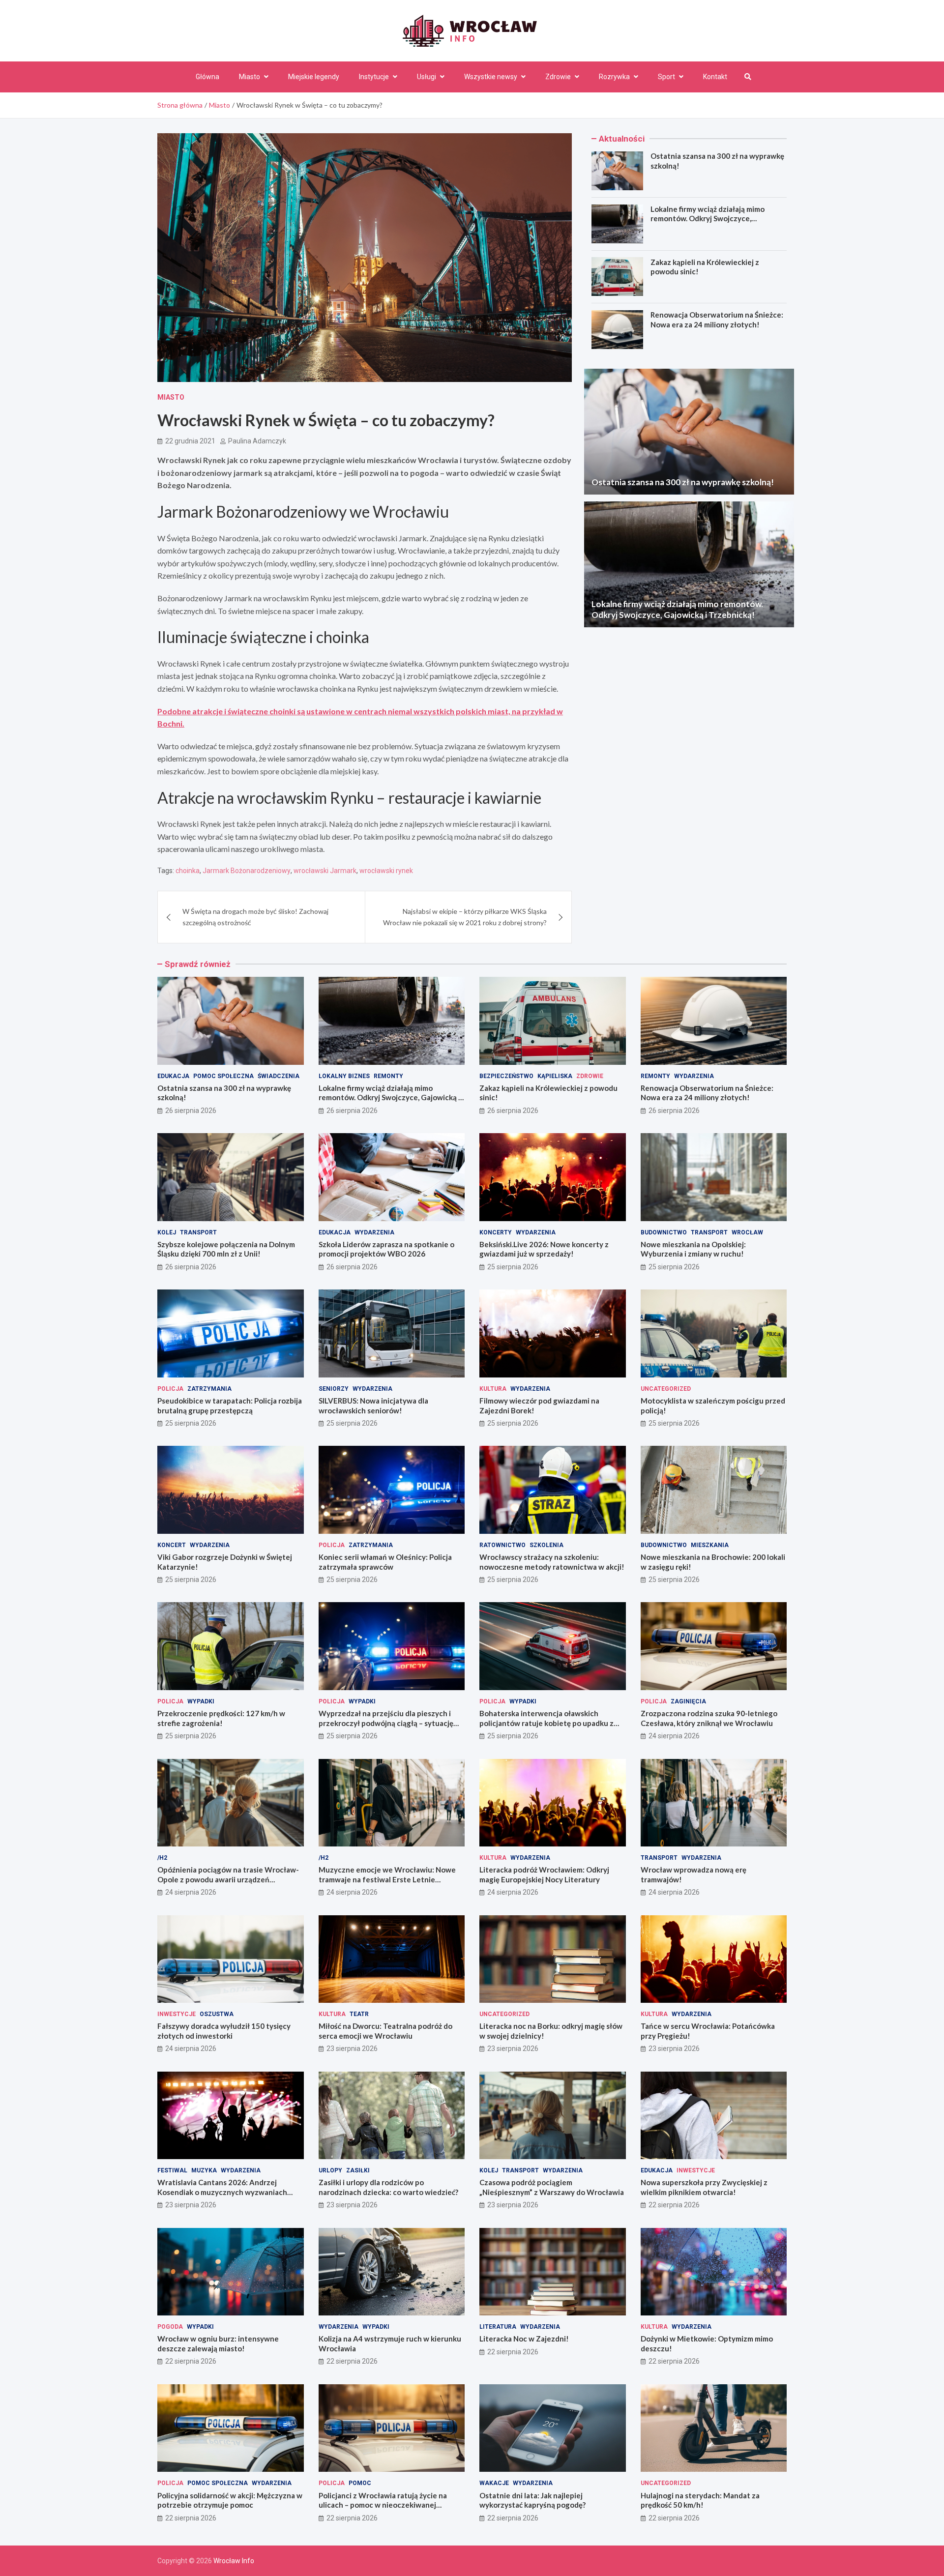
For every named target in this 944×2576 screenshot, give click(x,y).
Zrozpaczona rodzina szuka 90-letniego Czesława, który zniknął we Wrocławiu (709, 1718)
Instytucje (374, 77)
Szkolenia (546, 1545)
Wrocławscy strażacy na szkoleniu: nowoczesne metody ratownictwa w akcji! (552, 1562)
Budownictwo (664, 1232)
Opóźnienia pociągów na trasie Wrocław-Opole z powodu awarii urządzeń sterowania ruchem (228, 1879)
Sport (666, 77)
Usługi (427, 77)
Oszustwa (217, 2014)
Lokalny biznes (344, 1076)
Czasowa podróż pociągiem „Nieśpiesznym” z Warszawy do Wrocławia (552, 2187)
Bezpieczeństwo (506, 1076)
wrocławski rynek (386, 871)
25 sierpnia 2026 (513, 1267)
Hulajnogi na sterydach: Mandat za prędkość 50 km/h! (700, 2500)
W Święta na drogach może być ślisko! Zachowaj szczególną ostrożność (255, 917)
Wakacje (494, 2483)
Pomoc (360, 2483)
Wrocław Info (234, 2561)
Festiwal (172, 2170)
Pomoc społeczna (223, 1076)
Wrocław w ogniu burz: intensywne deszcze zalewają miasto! (218, 2343)
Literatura (498, 2327)
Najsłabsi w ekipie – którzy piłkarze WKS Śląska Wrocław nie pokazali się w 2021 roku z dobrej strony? (465, 917)
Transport (198, 1232)
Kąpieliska (555, 1076)
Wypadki (201, 1701)
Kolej (167, 1232)
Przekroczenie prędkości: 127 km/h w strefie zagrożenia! (221, 1718)
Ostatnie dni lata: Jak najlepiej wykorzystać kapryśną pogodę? (532, 2500)
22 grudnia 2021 (190, 441)
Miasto (250, 77)
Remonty (388, 1076)
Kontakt (715, 77)
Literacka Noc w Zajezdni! (524, 2339)
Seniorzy (334, 1389)
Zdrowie (558, 77)
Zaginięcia (688, 1701)
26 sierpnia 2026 (191, 1111)
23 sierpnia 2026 (352, 2049)
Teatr (359, 2014)
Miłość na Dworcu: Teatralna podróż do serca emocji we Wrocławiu (385, 2031)
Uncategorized (666, 1389)
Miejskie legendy (314, 77)
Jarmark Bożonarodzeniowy (247, 871)
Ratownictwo (502, 1545)
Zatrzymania (209, 1389)
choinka (188, 871)
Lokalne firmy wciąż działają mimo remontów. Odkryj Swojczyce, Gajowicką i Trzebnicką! (708, 219)
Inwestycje (177, 2014)
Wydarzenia (694, 1076)
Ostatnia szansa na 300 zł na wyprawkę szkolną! (683, 482)
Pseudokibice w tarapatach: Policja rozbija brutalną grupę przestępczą (230, 1405)
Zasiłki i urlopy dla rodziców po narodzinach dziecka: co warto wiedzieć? (388, 2187)
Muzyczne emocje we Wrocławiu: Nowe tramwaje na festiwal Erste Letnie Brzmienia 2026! (387, 1879)
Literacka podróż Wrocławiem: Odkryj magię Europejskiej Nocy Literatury (544, 1874)
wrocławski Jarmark (325, 871)
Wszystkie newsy (491, 77)
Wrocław (747, 1232)
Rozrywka (614, 77)
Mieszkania (710, 1545)
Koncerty (496, 1232)
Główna (207, 77)
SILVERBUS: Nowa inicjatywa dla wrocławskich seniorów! (373, 1405)
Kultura (493, 1389)
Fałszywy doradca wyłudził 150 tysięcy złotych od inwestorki (224, 2031)
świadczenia (279, 1076)
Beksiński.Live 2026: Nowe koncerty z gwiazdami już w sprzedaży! (544, 1249)
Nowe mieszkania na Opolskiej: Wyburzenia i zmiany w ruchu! (693, 1249)
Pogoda (170, 2327)
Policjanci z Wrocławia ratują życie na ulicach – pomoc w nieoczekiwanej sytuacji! (383, 2505)
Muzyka (204, 2170)
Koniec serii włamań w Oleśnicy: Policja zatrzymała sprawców (385, 1562)
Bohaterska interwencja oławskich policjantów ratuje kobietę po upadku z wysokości (546, 1723)
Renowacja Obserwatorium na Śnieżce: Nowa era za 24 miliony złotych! (717, 320)
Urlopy (330, 2170)
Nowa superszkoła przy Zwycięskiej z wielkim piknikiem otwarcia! (704, 2187)
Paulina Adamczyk (257, 441)
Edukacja (173, 1076)
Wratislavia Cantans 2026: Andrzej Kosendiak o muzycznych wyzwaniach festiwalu (222, 2192)
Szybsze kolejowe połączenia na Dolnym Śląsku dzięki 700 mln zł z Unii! (226, 1249)
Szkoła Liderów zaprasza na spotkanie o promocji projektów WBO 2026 (386, 1249)
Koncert (172, 1545)
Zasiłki (358, 2170)
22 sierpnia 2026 (674, 2205)
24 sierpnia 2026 (674, 1736)
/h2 (162, 1858)
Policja (170, 1389)
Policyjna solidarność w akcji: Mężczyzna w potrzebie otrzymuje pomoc (230, 2500)
